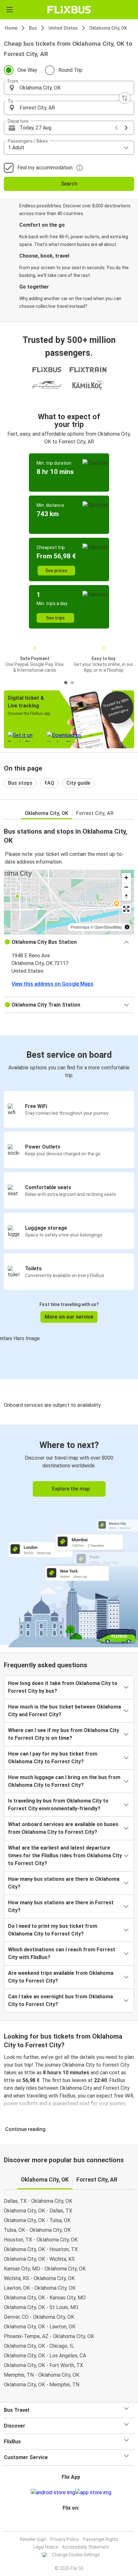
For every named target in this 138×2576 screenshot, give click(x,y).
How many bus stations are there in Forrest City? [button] (61, 1906)
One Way (27, 70)
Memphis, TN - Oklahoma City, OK (42, 2375)
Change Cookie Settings (76, 2555)
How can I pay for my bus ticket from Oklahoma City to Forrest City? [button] (53, 1758)
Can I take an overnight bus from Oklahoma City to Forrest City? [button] (60, 2000)
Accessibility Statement (85, 2547)
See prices (56, 571)
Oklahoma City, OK (108, 28)
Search (69, 184)
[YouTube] (70, 2523)
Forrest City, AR (95, 813)
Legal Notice (46, 2547)
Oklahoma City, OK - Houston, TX (41, 2249)
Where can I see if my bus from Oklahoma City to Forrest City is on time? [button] (64, 1734)
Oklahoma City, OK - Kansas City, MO (45, 2298)
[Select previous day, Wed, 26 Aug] (116, 128)
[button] (69, 88)
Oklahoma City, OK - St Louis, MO (41, 2307)
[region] (69, 902)
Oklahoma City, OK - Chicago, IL (39, 2346)
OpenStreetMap (108, 927)
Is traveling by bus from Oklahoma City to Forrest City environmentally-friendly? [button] (58, 1805)
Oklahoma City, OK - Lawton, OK (40, 2327)
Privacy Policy (65, 2539)
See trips (55, 618)
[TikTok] (76, 2523)
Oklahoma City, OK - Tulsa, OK (37, 2220)
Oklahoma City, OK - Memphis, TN (42, 2385)
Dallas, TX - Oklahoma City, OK (38, 2201)
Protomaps (80, 927)
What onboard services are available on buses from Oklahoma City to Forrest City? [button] (63, 1828)
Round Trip (70, 70)
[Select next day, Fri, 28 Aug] (126, 128)
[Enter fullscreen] (126, 909)
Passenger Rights (101, 2539)
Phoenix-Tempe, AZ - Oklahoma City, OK (49, 2336)
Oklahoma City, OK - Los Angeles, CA (45, 2356)
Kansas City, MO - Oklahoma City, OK (45, 2269)
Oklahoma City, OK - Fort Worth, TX (43, 2365)
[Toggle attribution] (127, 927)
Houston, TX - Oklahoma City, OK (41, 2240)
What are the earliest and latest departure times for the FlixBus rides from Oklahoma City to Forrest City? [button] (65, 1856)
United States (63, 28)
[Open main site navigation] (10, 10)
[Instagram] (68, 2523)
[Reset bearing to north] (126, 896)
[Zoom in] (126, 878)
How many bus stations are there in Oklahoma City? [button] (64, 1883)
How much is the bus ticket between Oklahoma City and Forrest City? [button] (65, 1711)
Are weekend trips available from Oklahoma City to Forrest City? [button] (61, 1977)
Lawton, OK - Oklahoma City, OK (40, 2288)
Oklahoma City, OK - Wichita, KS (39, 2259)
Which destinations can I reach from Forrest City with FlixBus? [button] (62, 1953)
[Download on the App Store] (93, 2493)
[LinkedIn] (72, 2523)
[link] (69, 1535)
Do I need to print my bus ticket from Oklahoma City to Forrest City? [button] (53, 1930)
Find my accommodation (45, 168)
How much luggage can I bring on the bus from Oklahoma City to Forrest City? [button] (64, 1781)
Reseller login (33, 2539)
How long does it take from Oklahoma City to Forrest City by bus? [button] (63, 1687)
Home (11, 28)
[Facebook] (66, 2523)
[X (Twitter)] (74, 2523)
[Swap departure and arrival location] (125, 98)
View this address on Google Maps (52, 984)
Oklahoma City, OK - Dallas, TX (38, 2211)
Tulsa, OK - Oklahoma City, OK (37, 2230)
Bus (33, 28)
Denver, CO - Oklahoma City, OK (39, 2317)
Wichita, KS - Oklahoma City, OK (39, 2278)
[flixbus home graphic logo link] (69, 10)
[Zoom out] (126, 887)
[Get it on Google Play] (53, 2493)
